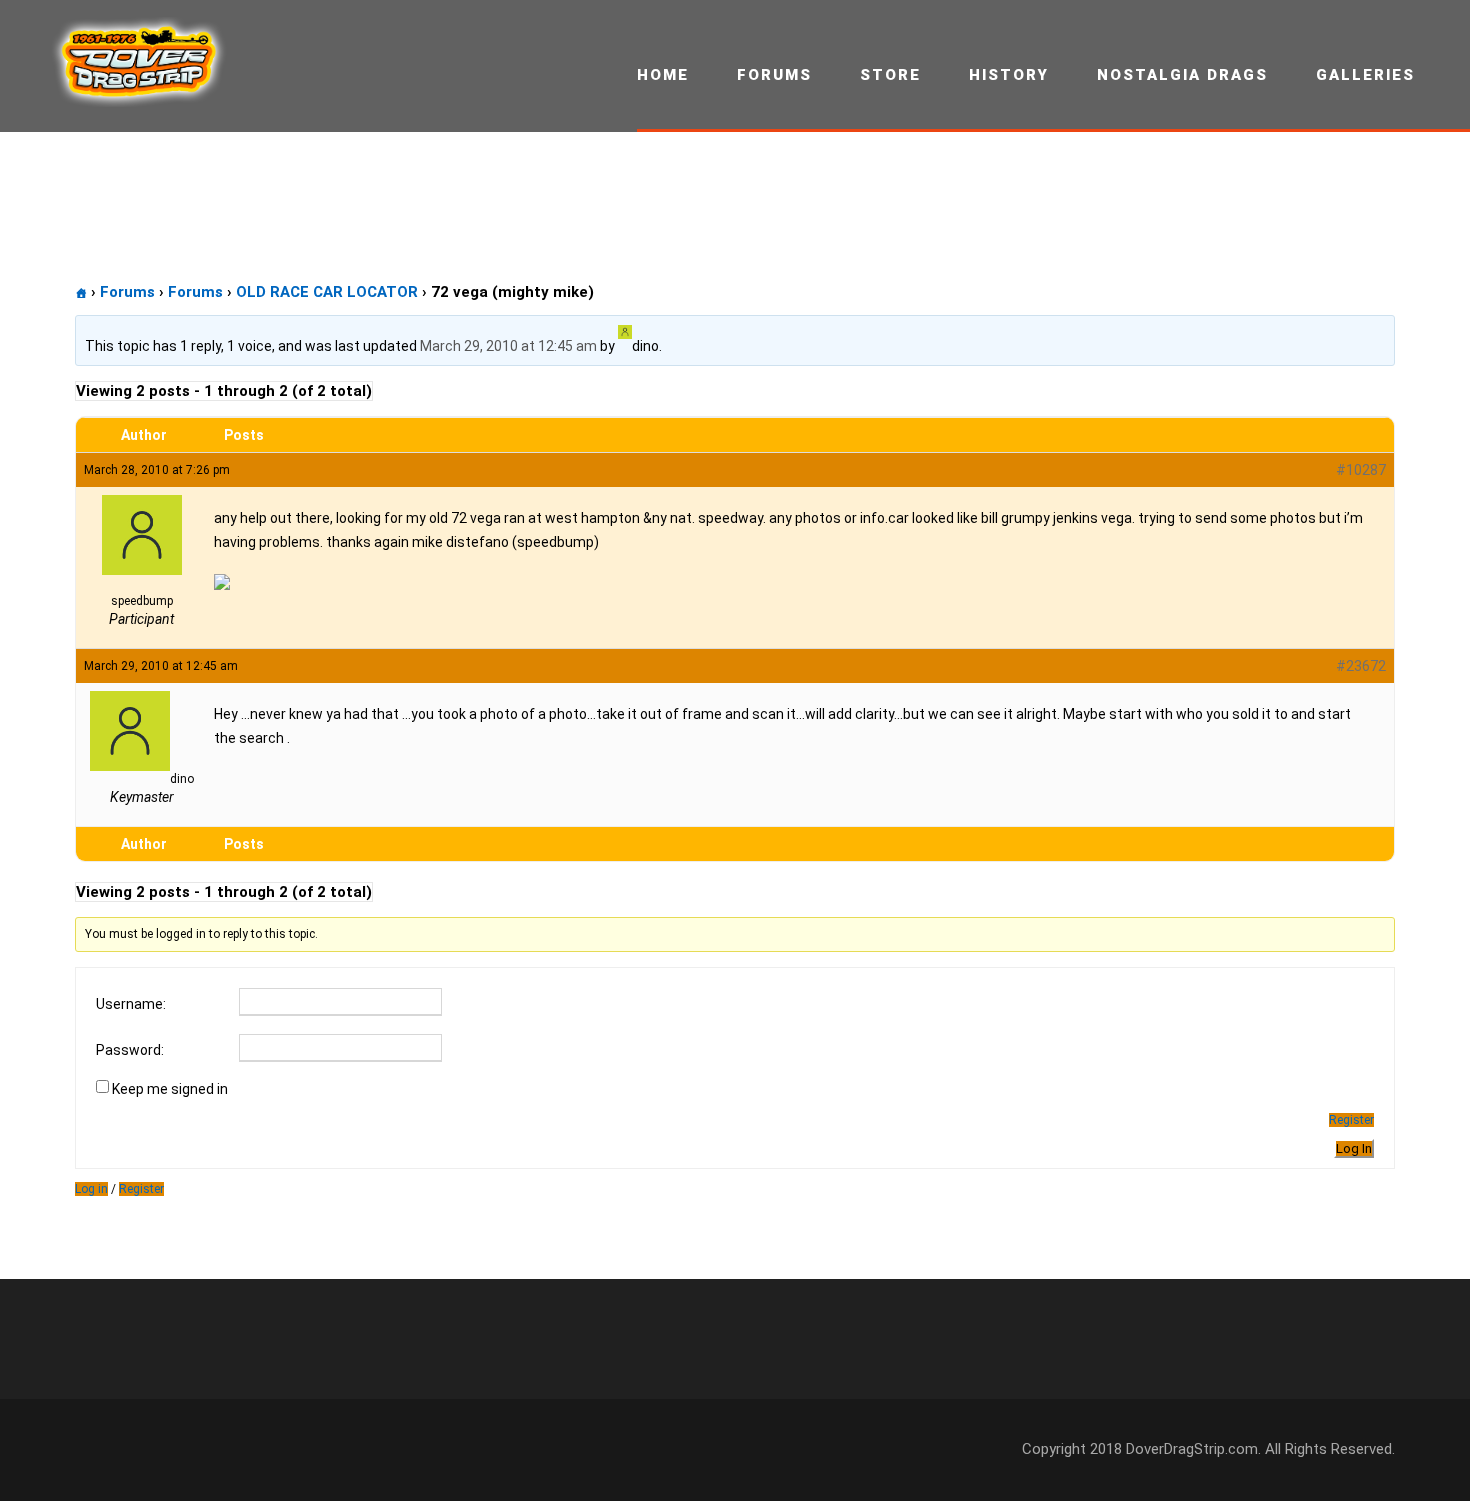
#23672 (1361, 666)
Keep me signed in (170, 1089)
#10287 (1361, 470)
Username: (131, 1004)
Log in (91, 1189)
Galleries (1365, 75)
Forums (774, 75)
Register (1351, 1120)
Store (890, 75)
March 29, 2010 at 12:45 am (508, 346)
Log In (1354, 1148)
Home (663, 75)
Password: (130, 1050)
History (1009, 75)
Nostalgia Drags (1182, 75)
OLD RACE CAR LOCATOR (327, 292)
